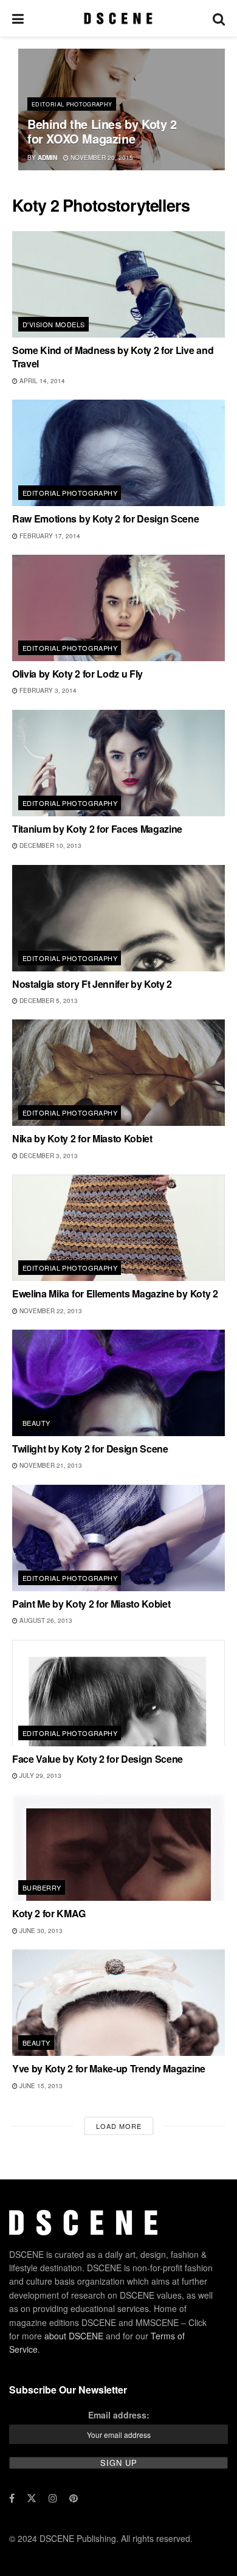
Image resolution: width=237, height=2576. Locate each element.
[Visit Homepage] (118, 18)
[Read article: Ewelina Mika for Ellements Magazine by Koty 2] (118, 1228)
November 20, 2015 (101, 158)
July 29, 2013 (39, 1776)
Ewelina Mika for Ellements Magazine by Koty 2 (115, 1293)
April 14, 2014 (41, 381)
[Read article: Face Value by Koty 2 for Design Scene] (118, 1693)
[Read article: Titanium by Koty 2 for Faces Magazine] (118, 763)
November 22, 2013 (50, 1311)
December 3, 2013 (48, 1156)
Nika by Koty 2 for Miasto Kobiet (82, 1138)
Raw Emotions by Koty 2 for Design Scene (106, 519)
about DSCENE (74, 2336)
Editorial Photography (72, 104)
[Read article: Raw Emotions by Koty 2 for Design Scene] (118, 453)
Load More (119, 2126)
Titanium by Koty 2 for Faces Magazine (97, 829)
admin (47, 158)
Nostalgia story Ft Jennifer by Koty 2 (92, 984)
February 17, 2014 (49, 536)
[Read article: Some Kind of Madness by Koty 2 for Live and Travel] (118, 284)
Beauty (36, 1423)
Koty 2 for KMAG (49, 1913)
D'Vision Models (54, 324)
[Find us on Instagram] (53, 2498)
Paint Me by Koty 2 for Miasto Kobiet (91, 1604)
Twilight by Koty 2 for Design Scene (90, 1449)
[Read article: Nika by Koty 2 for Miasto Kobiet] (118, 1073)
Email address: (119, 2415)
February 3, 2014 (47, 690)
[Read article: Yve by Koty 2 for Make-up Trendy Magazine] (118, 2003)
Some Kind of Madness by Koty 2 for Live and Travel (113, 357)
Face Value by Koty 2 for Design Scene (98, 1759)
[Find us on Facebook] (12, 2498)
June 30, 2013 (40, 1931)
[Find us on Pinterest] (74, 2498)
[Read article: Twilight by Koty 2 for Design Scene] (118, 1383)
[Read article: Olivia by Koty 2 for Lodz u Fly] (118, 608)
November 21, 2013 (50, 1465)
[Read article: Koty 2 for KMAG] (118, 1848)
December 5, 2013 (48, 1001)
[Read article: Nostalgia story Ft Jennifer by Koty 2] (118, 918)
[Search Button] (219, 18)
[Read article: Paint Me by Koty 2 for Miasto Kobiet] (118, 1538)
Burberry (42, 1887)
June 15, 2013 (40, 2086)
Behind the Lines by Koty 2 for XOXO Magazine (102, 131)
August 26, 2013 (45, 1620)
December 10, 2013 (50, 845)
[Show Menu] (18, 18)
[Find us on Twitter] (32, 2498)
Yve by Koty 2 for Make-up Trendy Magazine (109, 2068)
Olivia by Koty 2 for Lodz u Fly (77, 674)
